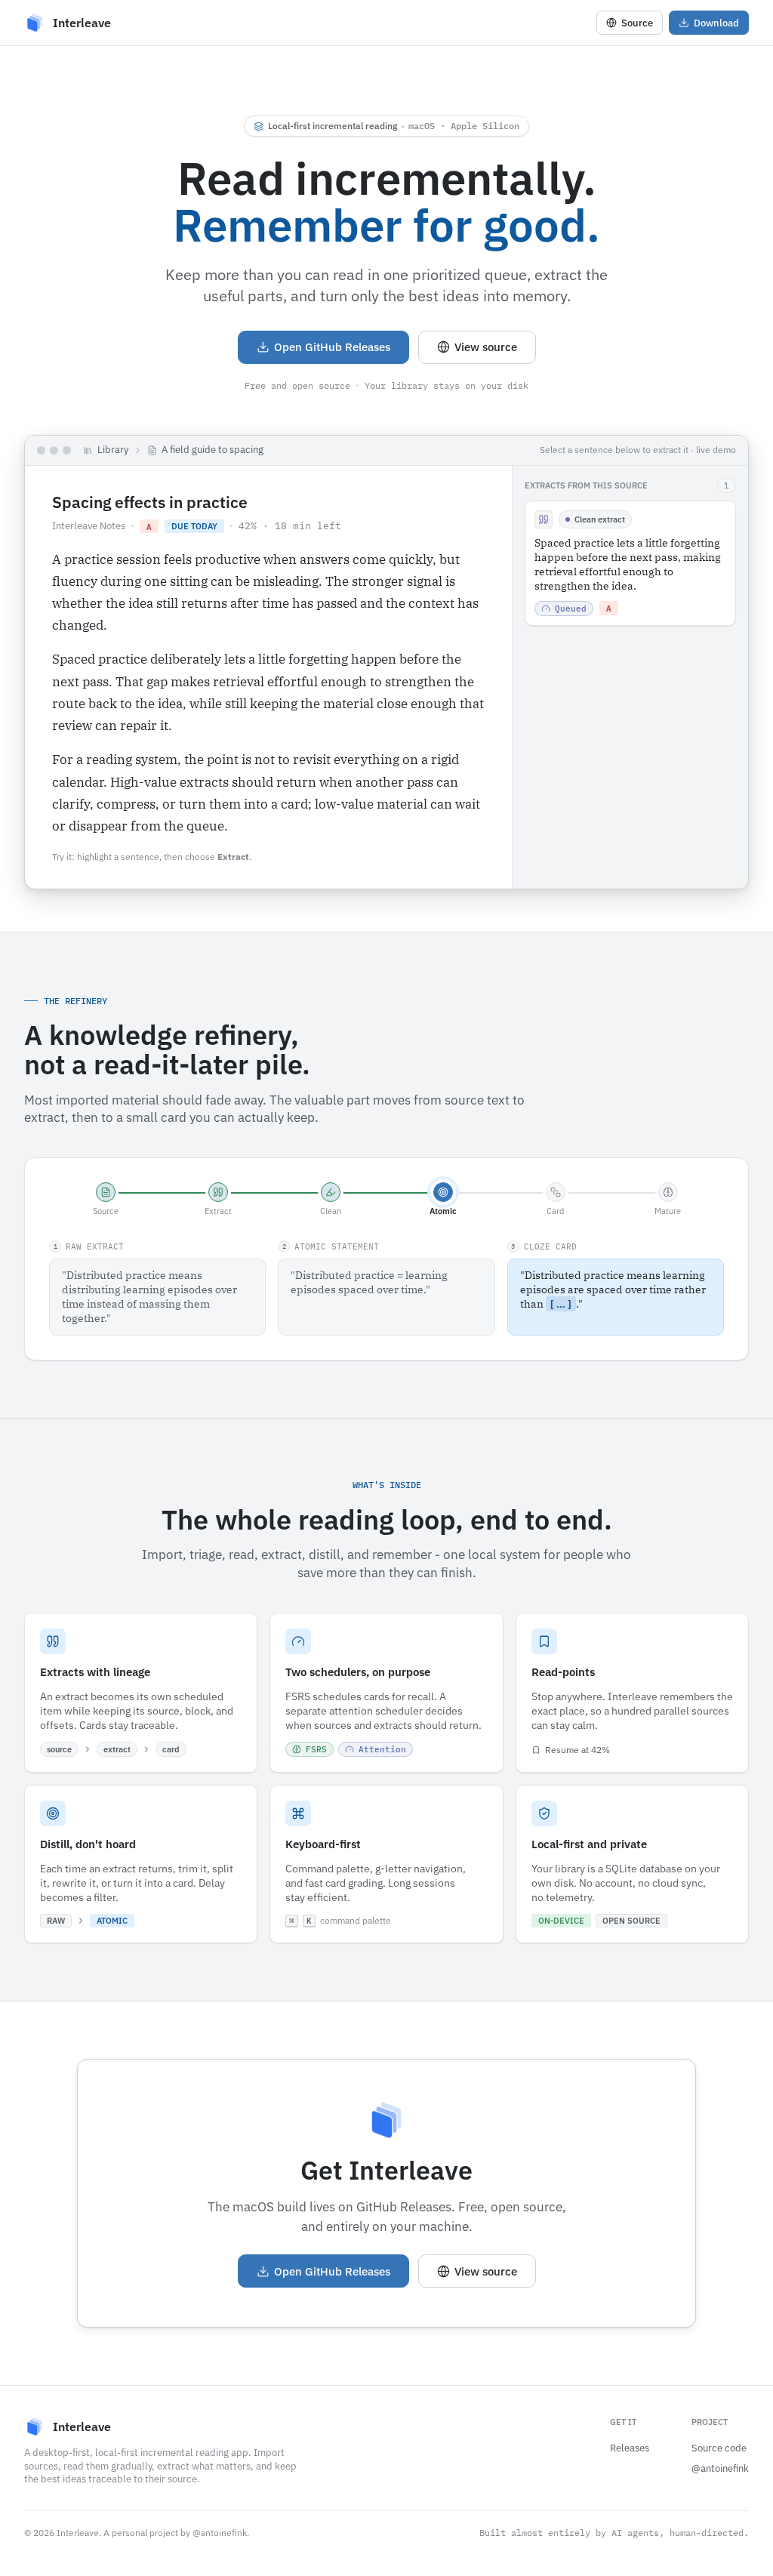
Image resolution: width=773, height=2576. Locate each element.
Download (716, 23)
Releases (630, 2448)
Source (637, 23)
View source (486, 347)
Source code (719, 2448)
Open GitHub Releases (332, 347)
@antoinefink (720, 2468)
